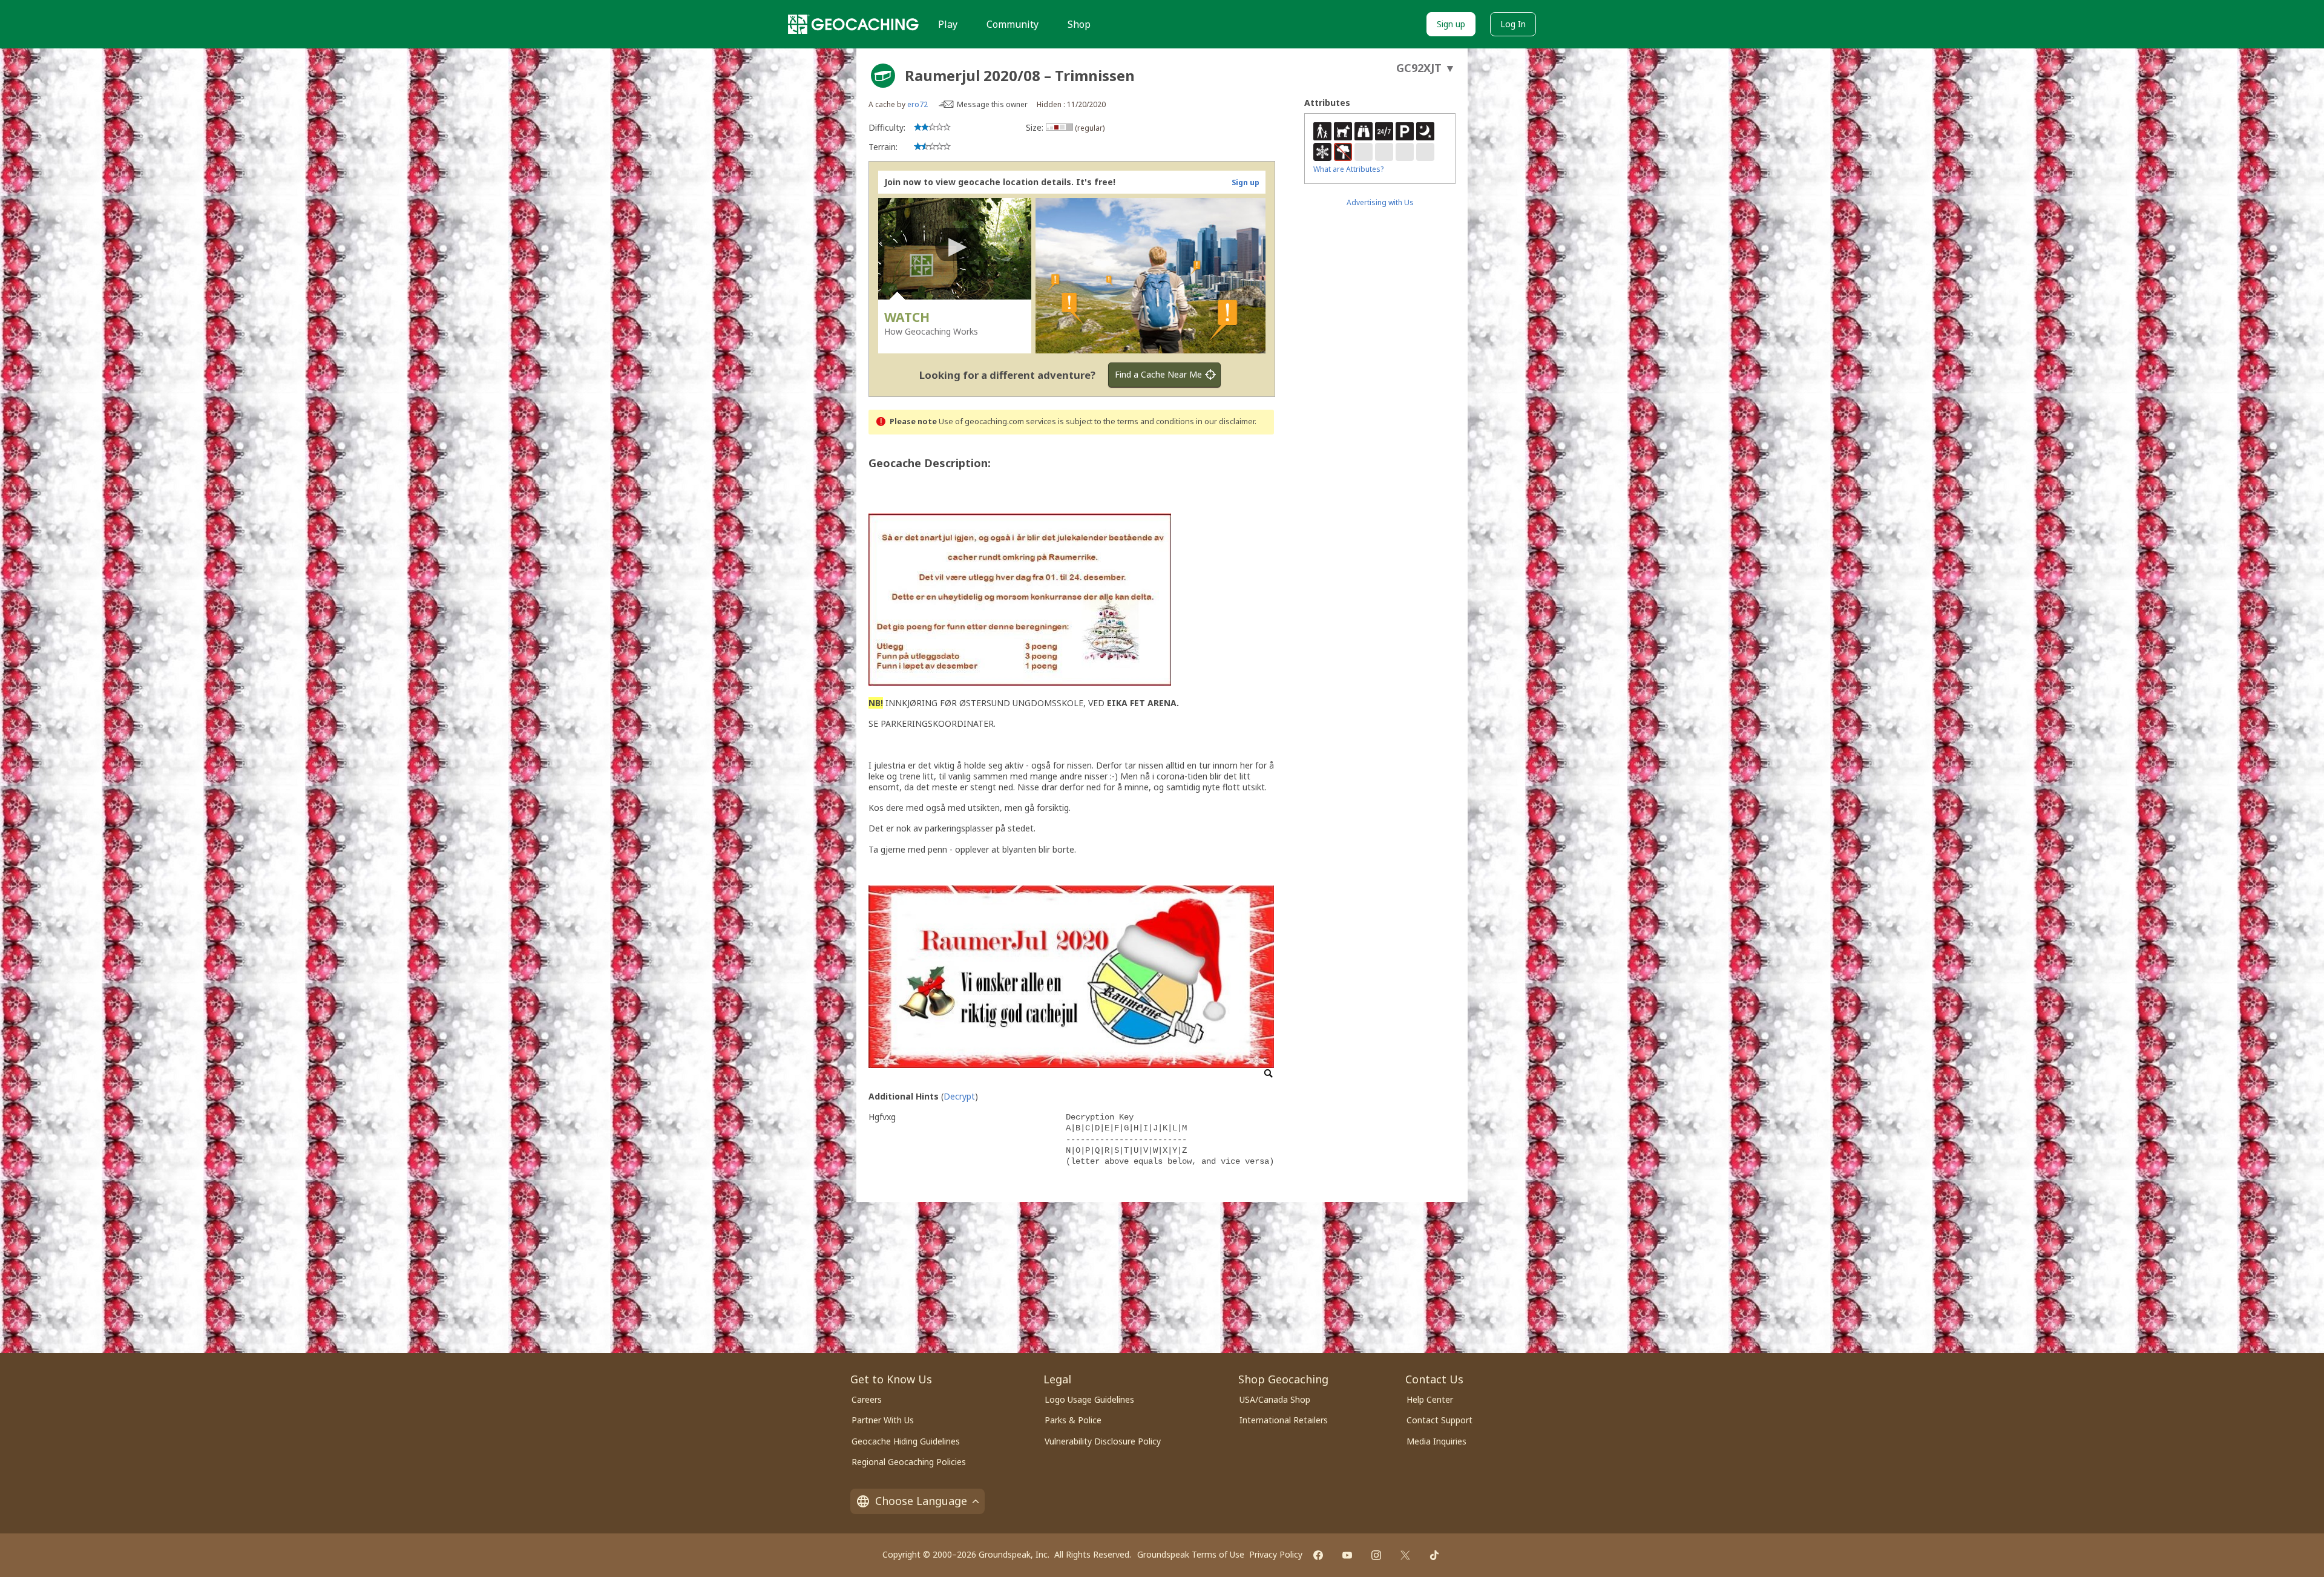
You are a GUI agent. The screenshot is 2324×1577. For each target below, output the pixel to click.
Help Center (1430, 1399)
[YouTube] (1347, 1555)
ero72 (917, 104)
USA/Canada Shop (1275, 1399)
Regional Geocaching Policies (909, 1462)
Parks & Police (1073, 1420)
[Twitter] (1405, 1555)
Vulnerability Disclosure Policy (1103, 1441)
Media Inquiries (1436, 1441)
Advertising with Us (1380, 202)
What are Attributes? (1348, 169)
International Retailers (1284, 1420)
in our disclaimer (1225, 421)
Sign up (1451, 24)
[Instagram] (1376, 1555)
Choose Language (921, 1501)
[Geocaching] (853, 24)
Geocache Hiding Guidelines (906, 1441)
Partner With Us (883, 1420)
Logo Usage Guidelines (1089, 1399)
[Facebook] (1318, 1555)
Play (948, 24)
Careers (867, 1399)
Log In (1513, 24)
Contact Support (1439, 1420)
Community (1013, 24)
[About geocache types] (883, 76)
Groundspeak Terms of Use (1191, 1554)
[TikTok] (1434, 1555)
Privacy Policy (1276, 1554)
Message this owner (992, 104)
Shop (1079, 24)
